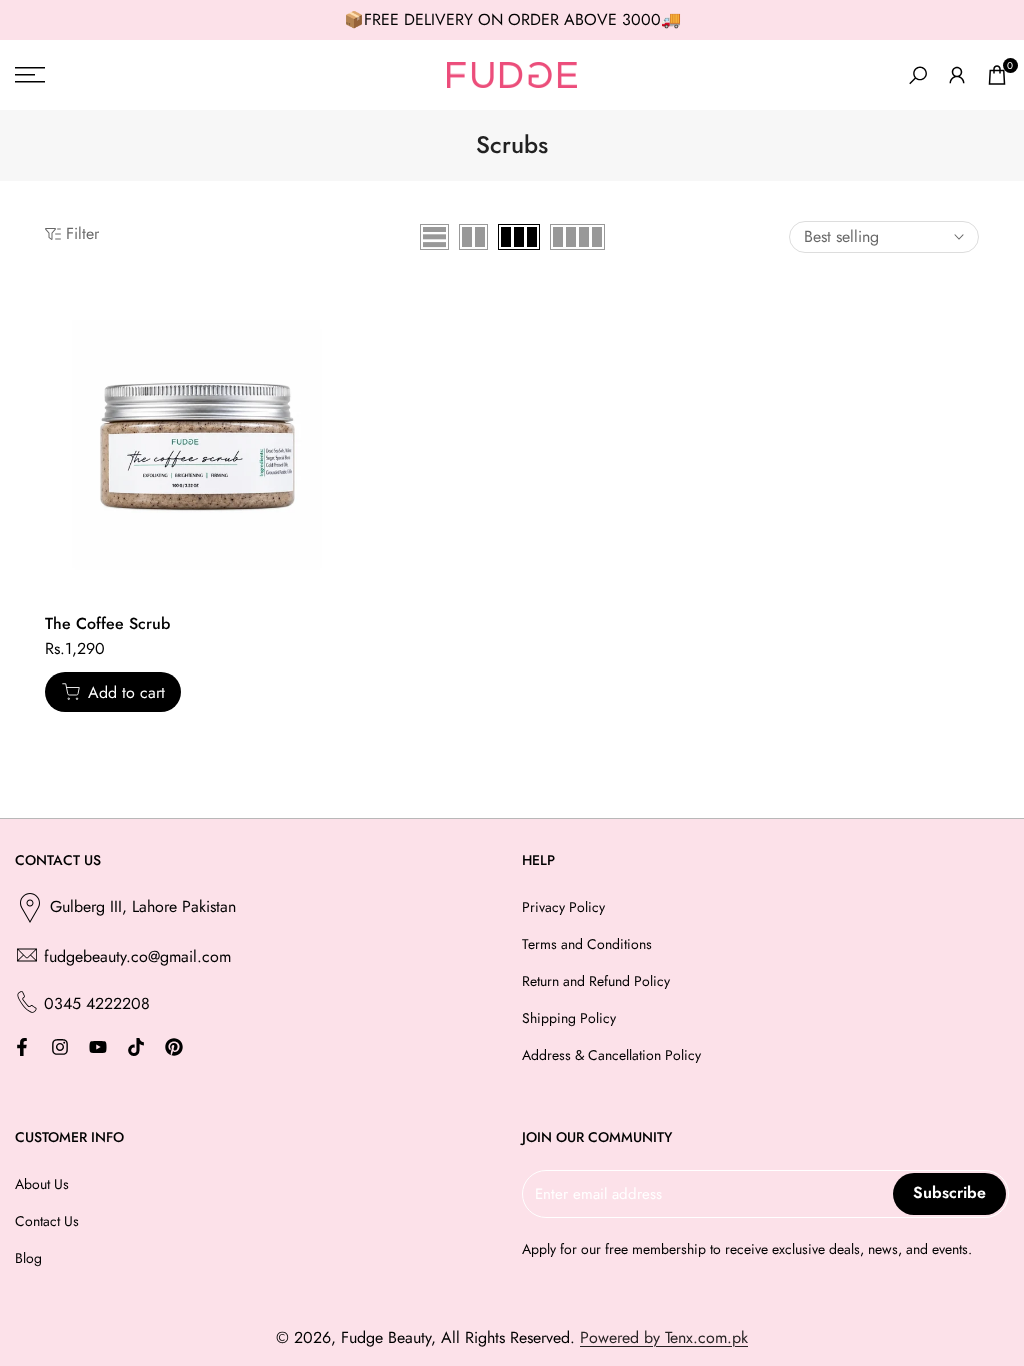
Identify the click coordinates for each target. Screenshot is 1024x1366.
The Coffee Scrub (107, 623)
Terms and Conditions (587, 944)
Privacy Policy (563, 907)
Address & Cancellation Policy (611, 1055)
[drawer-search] (918, 75)
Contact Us (47, 1221)
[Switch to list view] (434, 237)
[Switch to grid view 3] (519, 237)
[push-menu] (30, 75)
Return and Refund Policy (596, 981)
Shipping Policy (569, 1018)
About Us (42, 1184)
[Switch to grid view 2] (473, 237)
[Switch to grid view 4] (577, 237)
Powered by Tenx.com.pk (664, 1337)
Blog (28, 1258)
